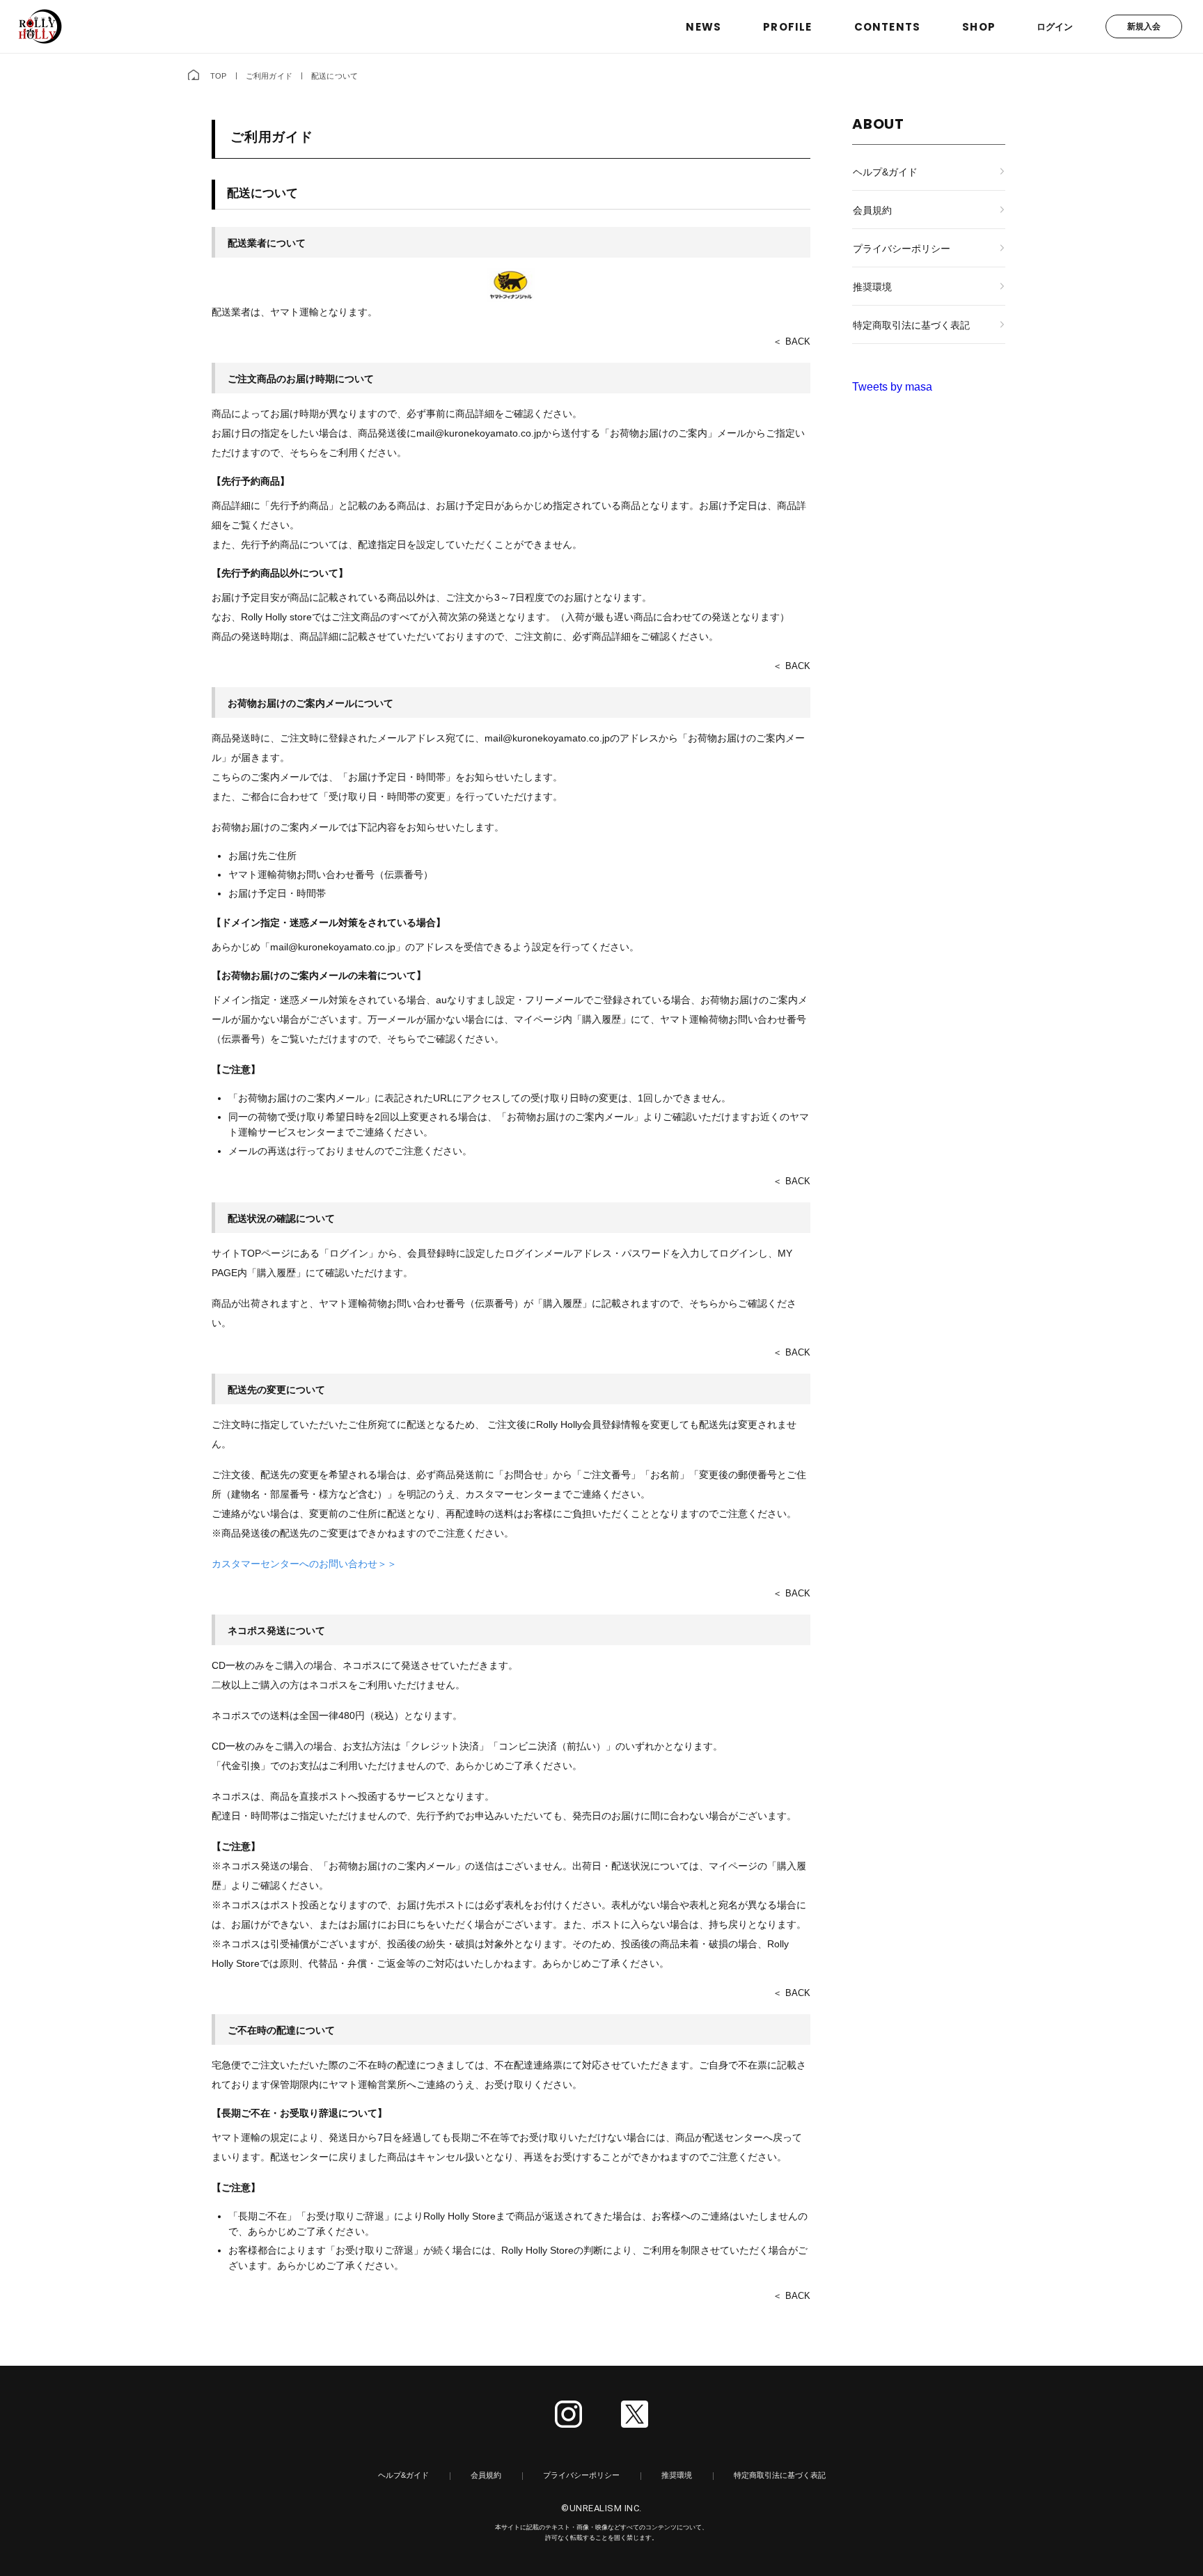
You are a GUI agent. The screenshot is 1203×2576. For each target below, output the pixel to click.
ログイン (1055, 27)
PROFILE (787, 27)
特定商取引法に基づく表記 (911, 325)
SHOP (979, 27)
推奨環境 (872, 287)
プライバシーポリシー (902, 249)
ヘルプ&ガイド (885, 172)
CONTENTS (888, 27)
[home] (194, 76)
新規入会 (1144, 26)
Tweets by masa (892, 387)
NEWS (703, 27)
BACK (798, 341)
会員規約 (872, 210)
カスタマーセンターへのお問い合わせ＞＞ (304, 1564)
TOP (219, 76)
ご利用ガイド (269, 76)
